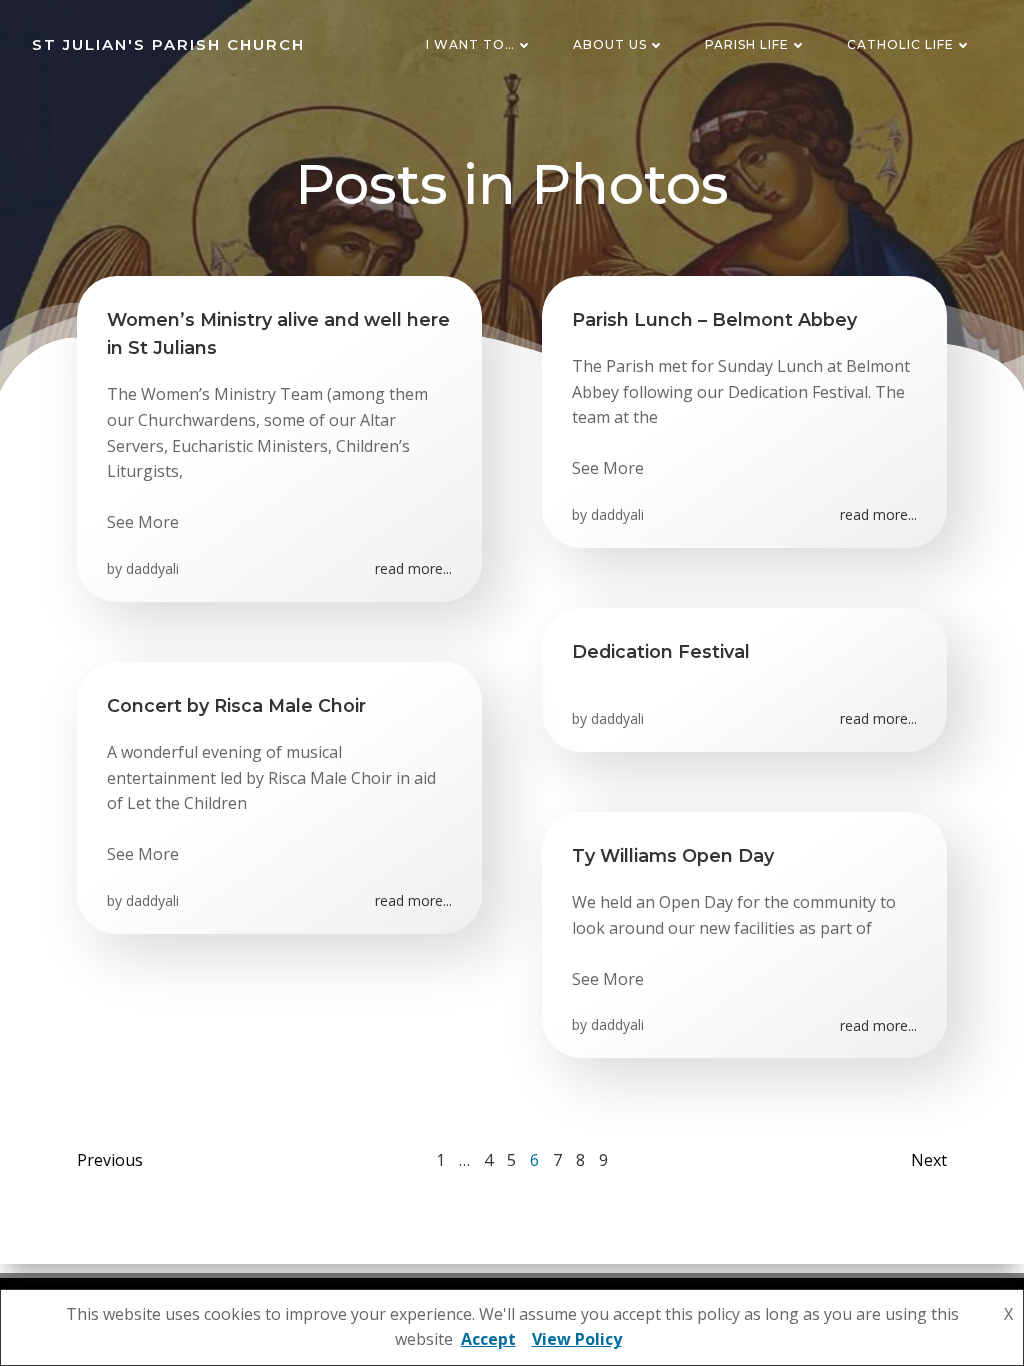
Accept (488, 1339)
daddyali (152, 568)
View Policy (577, 1339)
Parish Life (747, 44)
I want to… (470, 44)
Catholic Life (900, 44)
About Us (610, 44)
